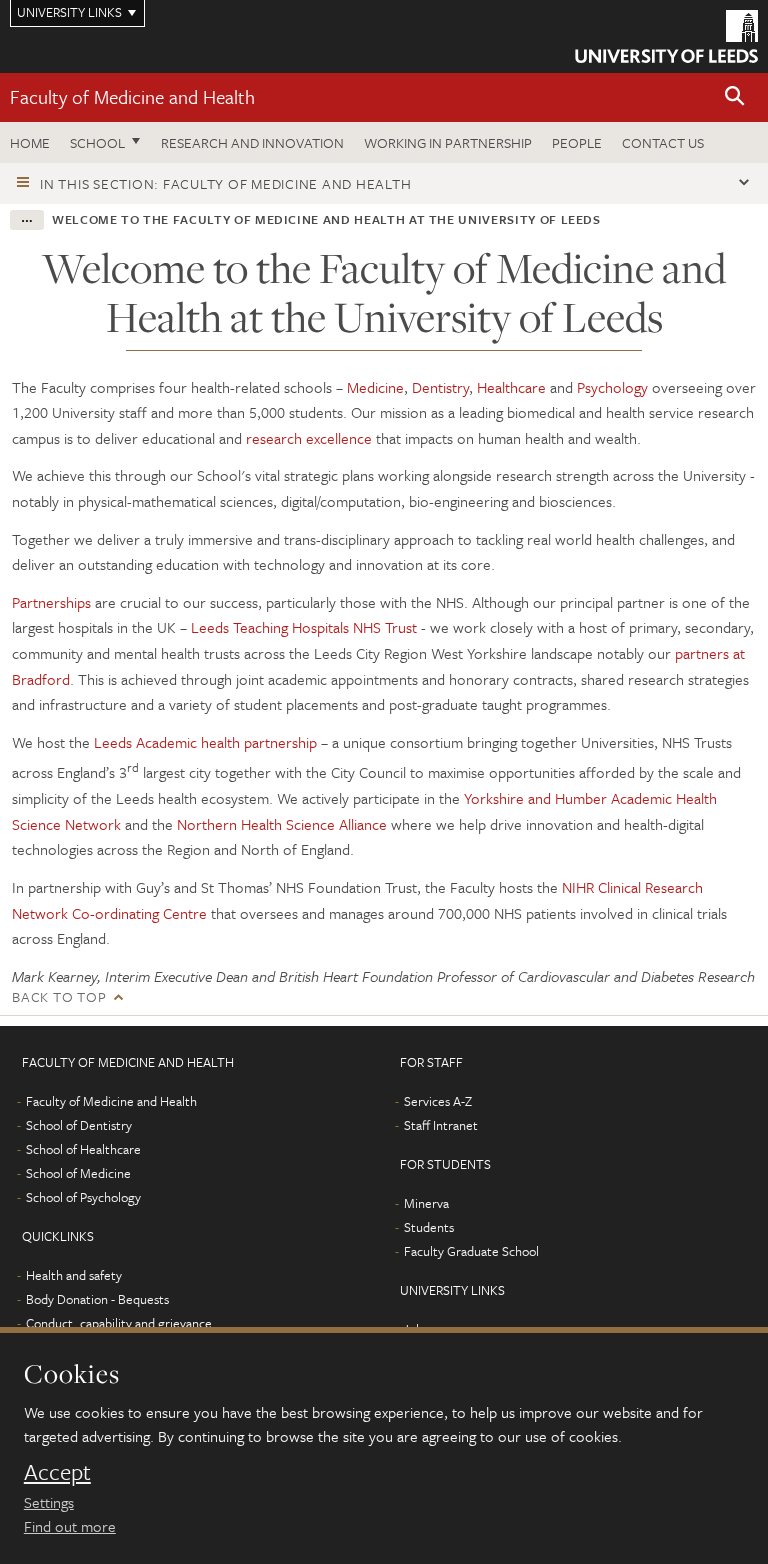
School (97, 142)
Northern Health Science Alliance (282, 824)
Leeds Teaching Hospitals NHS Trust (304, 627)
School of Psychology (83, 1197)
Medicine (375, 387)
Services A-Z (438, 1101)
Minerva (426, 1203)
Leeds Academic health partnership (205, 742)
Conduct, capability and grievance (119, 1323)
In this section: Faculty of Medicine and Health (225, 183)
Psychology (612, 387)
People (577, 142)
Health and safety (74, 1275)
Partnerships (51, 602)
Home (30, 142)
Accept (57, 1472)
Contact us (663, 142)
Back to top (59, 996)
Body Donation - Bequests (97, 1299)
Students (429, 1227)
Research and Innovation (252, 142)
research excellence (309, 438)
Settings (49, 1502)
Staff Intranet (441, 1125)
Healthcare (511, 387)
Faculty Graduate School (471, 1251)
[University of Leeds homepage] (666, 36)
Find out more (70, 1526)
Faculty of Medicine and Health (132, 96)
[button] (735, 97)
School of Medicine (78, 1173)
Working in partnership (448, 142)
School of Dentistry (79, 1125)
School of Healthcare (83, 1149)
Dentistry (440, 387)
